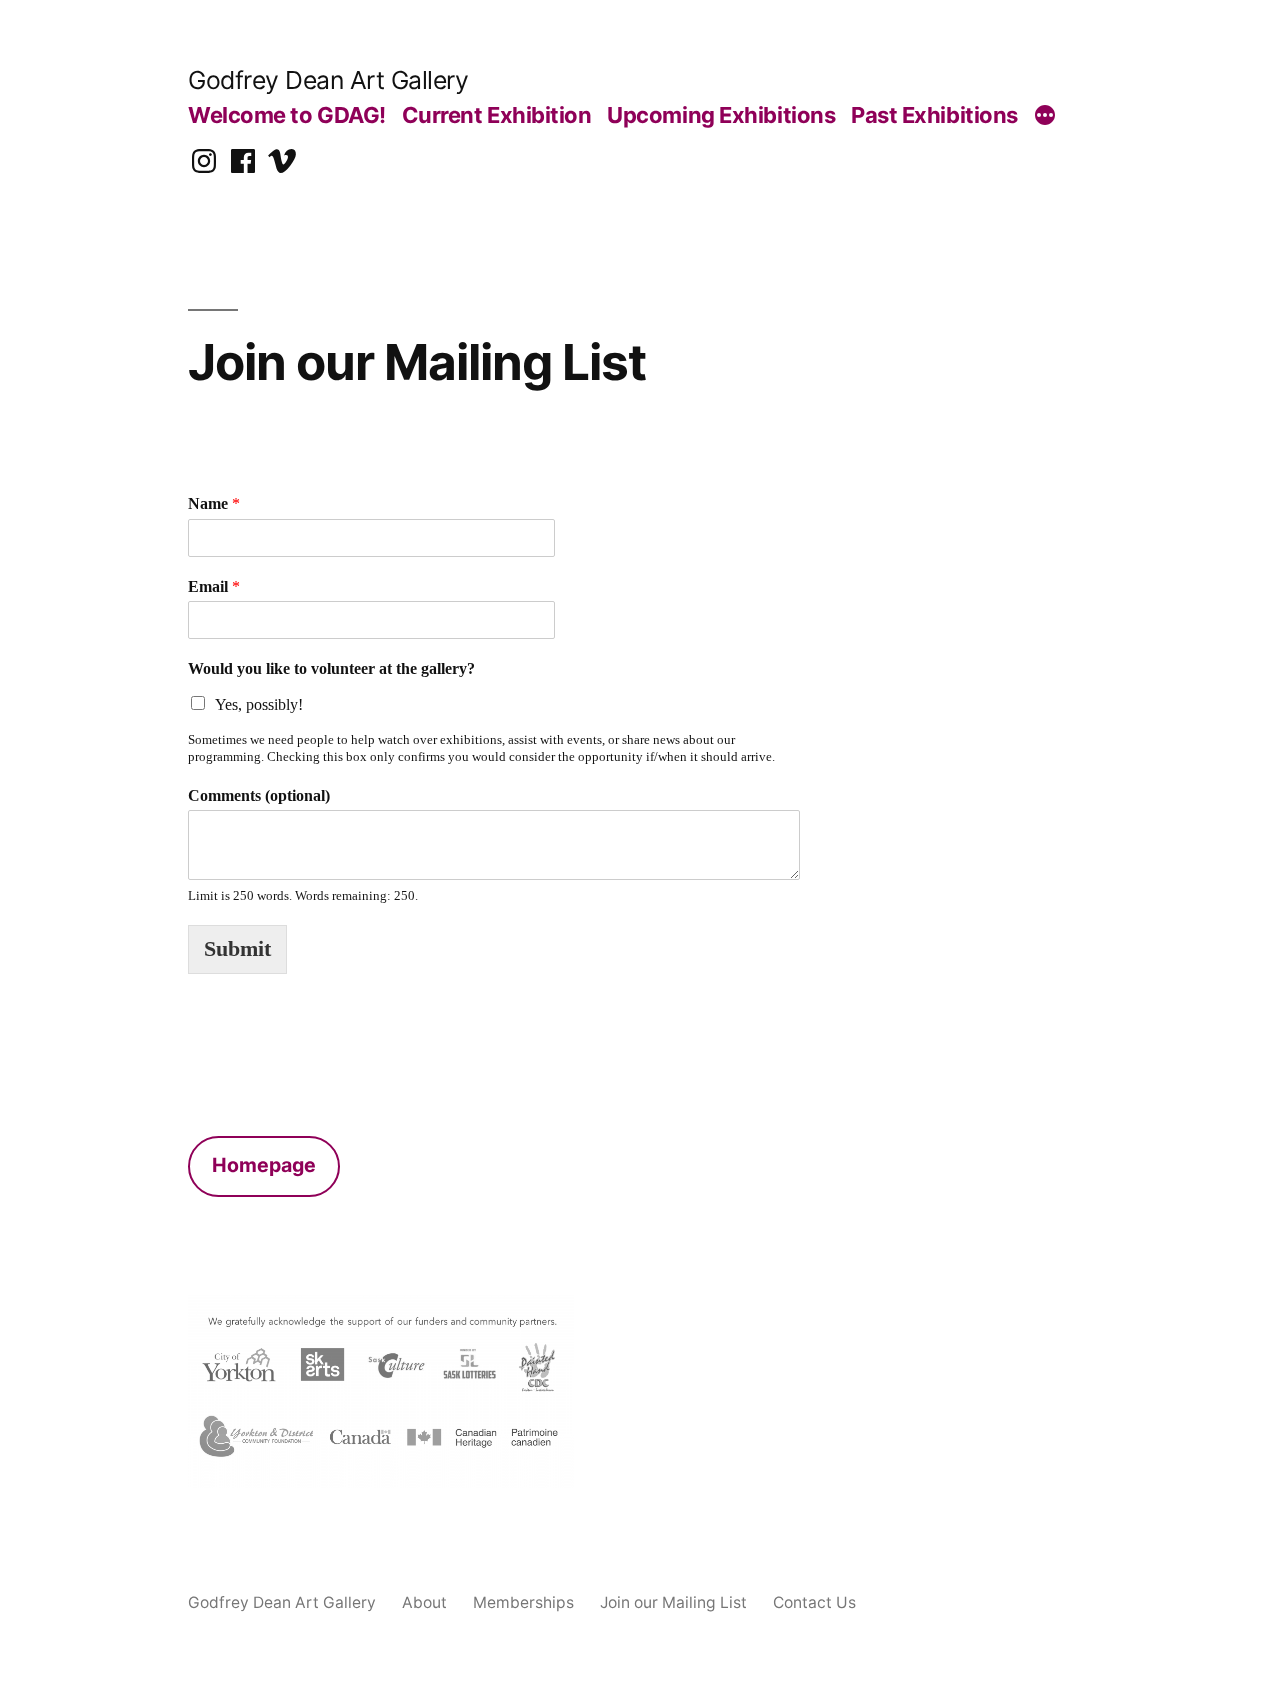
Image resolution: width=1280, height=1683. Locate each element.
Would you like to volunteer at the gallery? (331, 669)
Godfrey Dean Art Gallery (328, 80)
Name (214, 504)
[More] (1045, 118)
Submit (237, 949)
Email (214, 587)
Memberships (523, 1602)
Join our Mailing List (673, 1602)
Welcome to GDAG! (287, 115)
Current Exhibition (497, 115)
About (424, 1602)
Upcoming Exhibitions (721, 115)
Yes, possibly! (259, 705)
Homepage (264, 1165)
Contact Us (814, 1602)
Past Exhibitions (934, 115)
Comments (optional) (259, 796)
